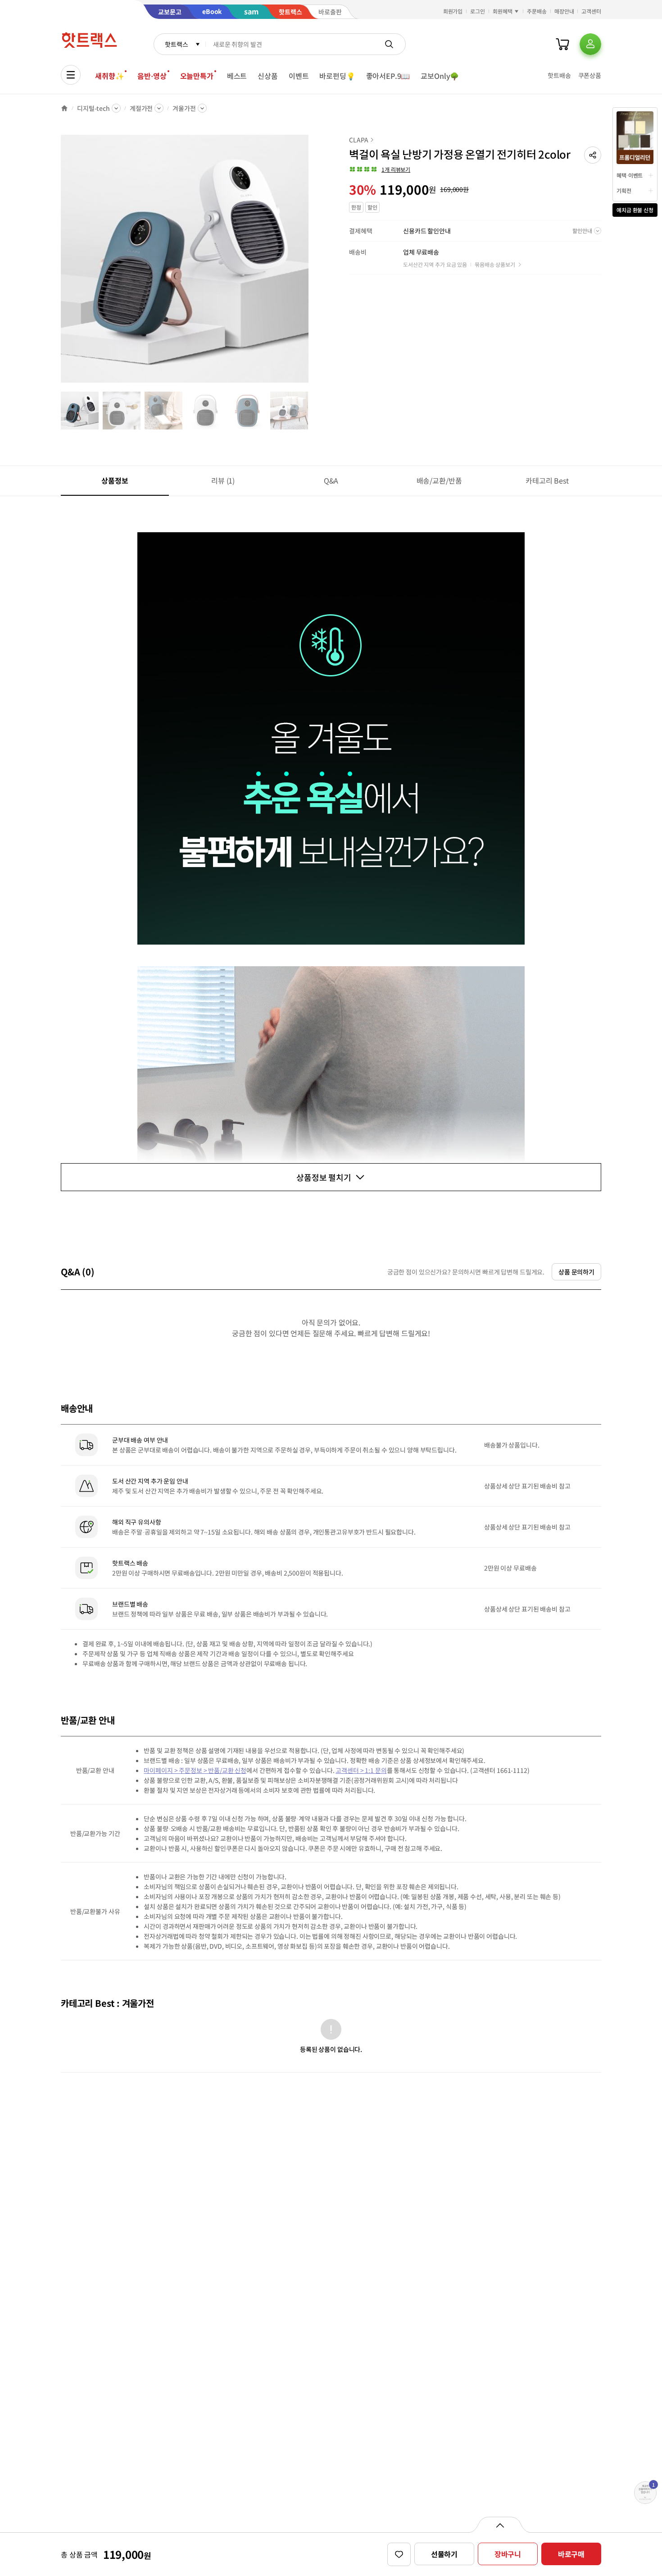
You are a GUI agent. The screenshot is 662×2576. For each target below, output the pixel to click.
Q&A (331, 480)
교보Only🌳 (440, 76)
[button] (593, 155)
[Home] (64, 108)
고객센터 (591, 11)
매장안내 (564, 11)
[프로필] (590, 44)
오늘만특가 (197, 76)
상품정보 (115, 480)
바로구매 (571, 2554)
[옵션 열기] (500, 2525)
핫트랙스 (176, 44)
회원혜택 (503, 11)
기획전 (624, 190)
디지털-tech (93, 108)
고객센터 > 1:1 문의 (361, 1770)
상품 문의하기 (576, 1272)
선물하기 (444, 2554)
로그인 (478, 11)
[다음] (311, 263)
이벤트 (299, 76)
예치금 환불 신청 (635, 210)
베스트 (237, 76)
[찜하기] (399, 2554)
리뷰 (223, 480)
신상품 (268, 76)
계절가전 (141, 108)
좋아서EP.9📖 (388, 76)
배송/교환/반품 (439, 480)
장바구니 (508, 2554)
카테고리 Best (547, 480)
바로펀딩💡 (337, 76)
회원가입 (453, 11)
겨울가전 (184, 108)
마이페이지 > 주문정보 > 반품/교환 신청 (195, 1770)
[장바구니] (562, 44)
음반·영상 (152, 76)
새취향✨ (109, 76)
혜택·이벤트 (630, 175)
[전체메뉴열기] (71, 75)
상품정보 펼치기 (324, 1177)
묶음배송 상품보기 (495, 264)
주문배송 (537, 11)
